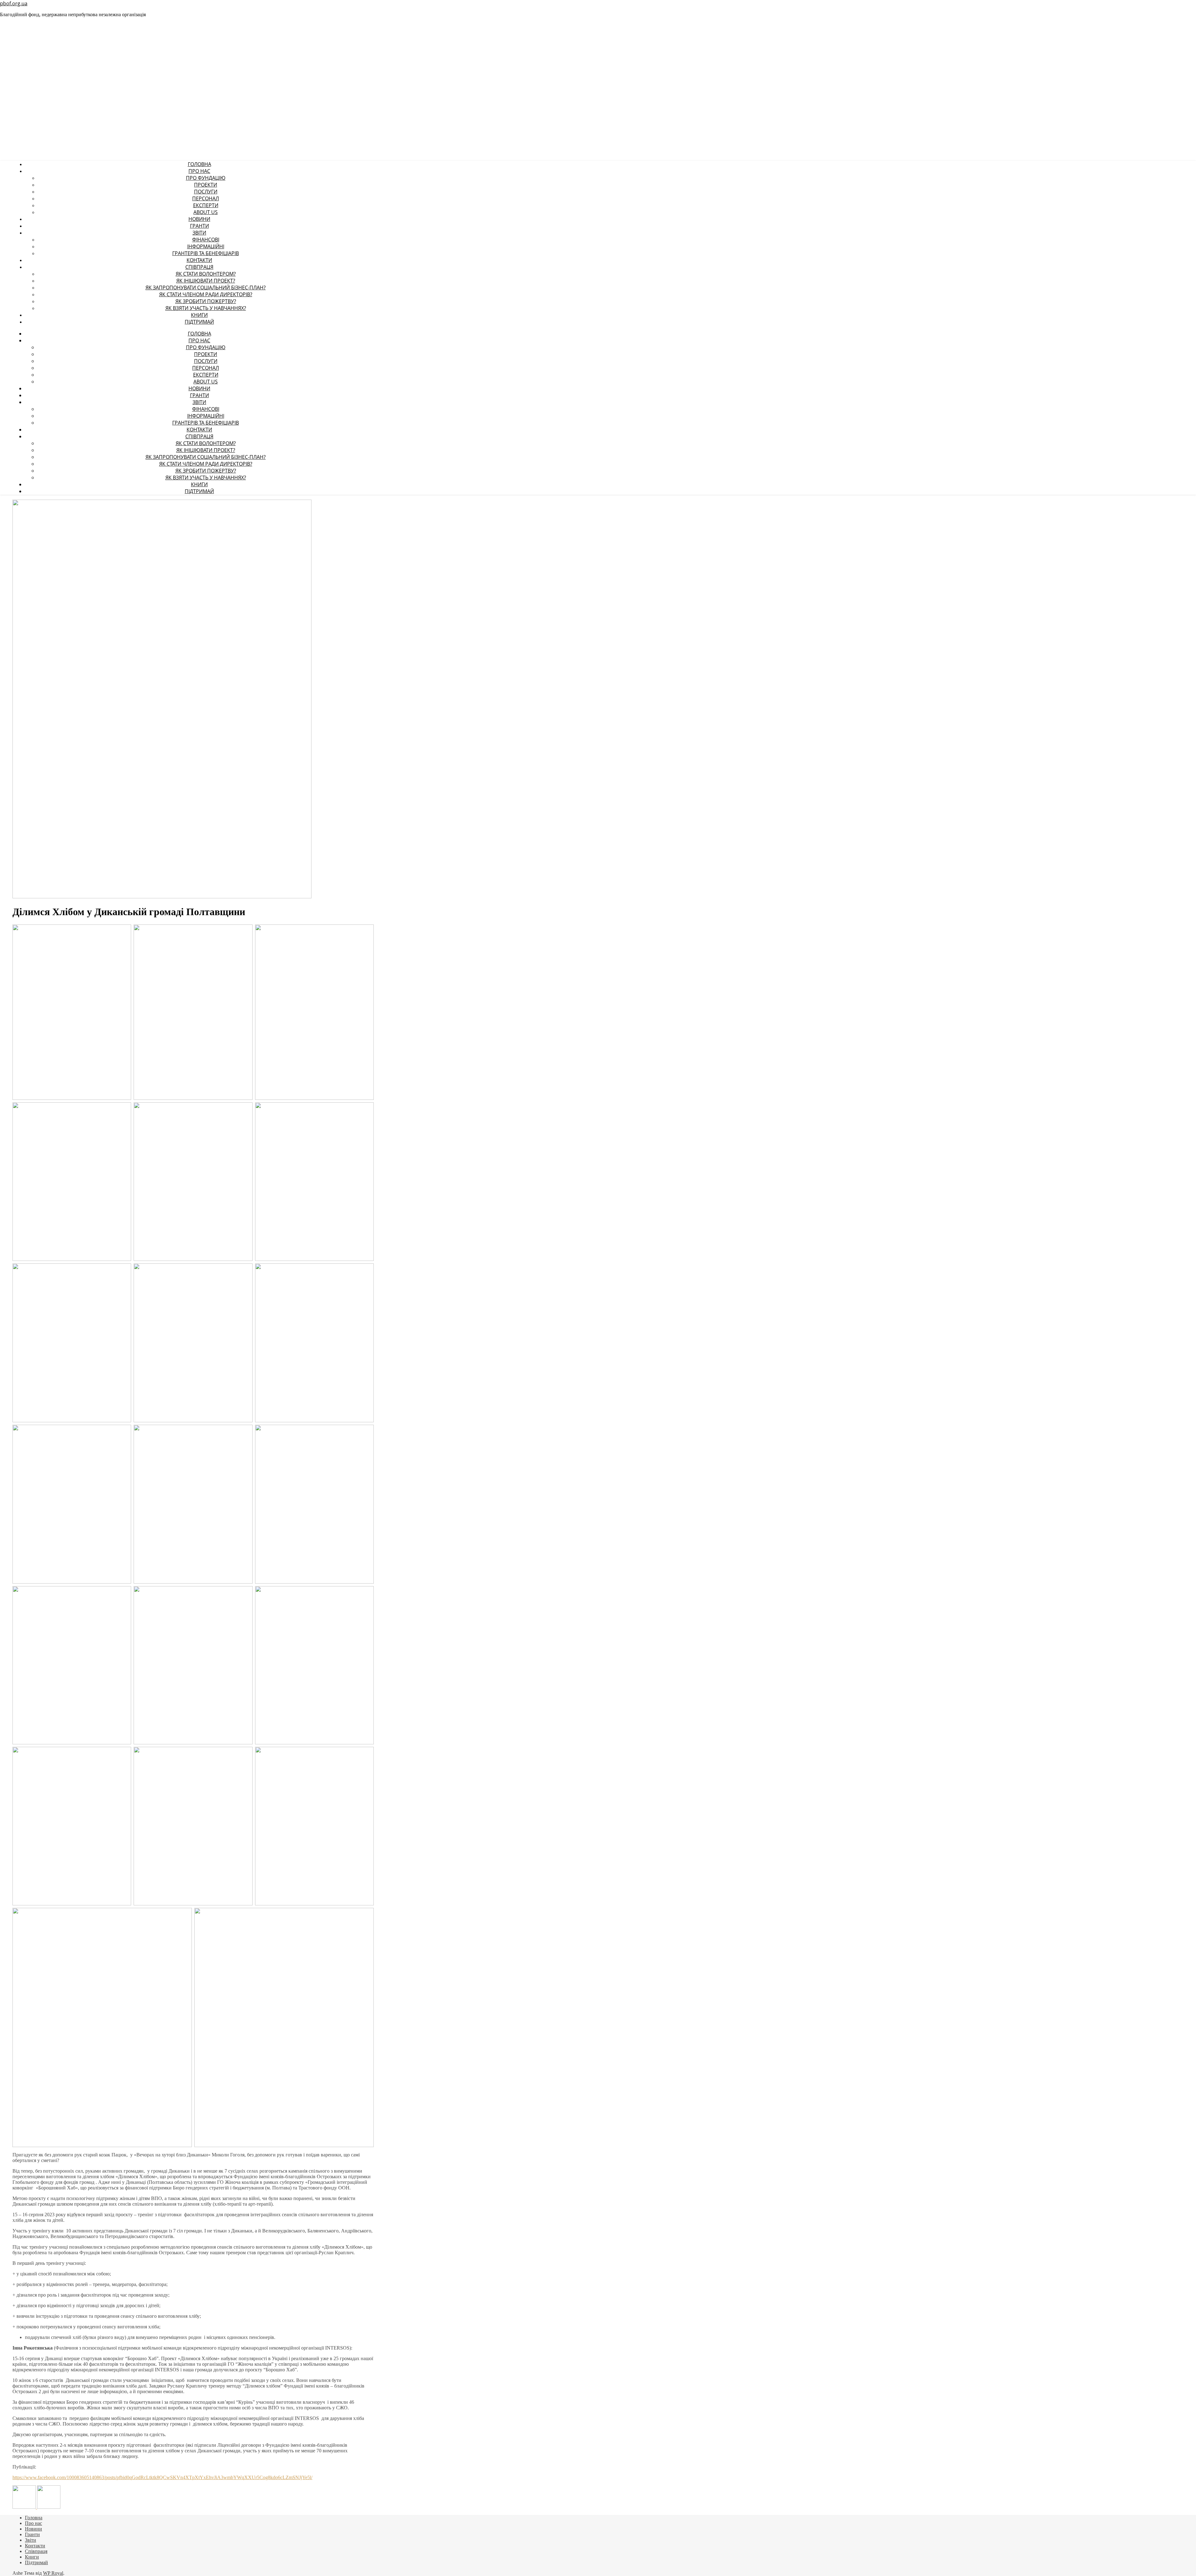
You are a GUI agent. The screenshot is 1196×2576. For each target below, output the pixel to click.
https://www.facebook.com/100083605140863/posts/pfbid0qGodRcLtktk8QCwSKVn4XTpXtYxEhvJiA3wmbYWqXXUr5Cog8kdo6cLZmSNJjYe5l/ (162, 2477)
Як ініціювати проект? (206, 281)
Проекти (206, 185)
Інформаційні (206, 246)
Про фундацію (206, 178)
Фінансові (206, 240)
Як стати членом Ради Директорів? (206, 294)
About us (206, 212)
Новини (199, 219)
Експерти (206, 205)
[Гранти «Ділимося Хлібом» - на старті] (25, 2507)
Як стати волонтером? (206, 274)
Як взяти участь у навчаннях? (206, 308)
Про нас (199, 171)
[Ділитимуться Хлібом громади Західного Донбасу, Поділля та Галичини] (49, 2507)
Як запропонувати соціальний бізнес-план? (206, 288)
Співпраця (199, 267)
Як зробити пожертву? (206, 301)
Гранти (199, 226)
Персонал (206, 198)
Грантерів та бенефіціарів (206, 253)
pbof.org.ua (14, 3)
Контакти (199, 260)
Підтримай (199, 322)
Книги (199, 315)
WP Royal (53, 2573)
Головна (199, 164)
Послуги (206, 192)
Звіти (199, 233)
